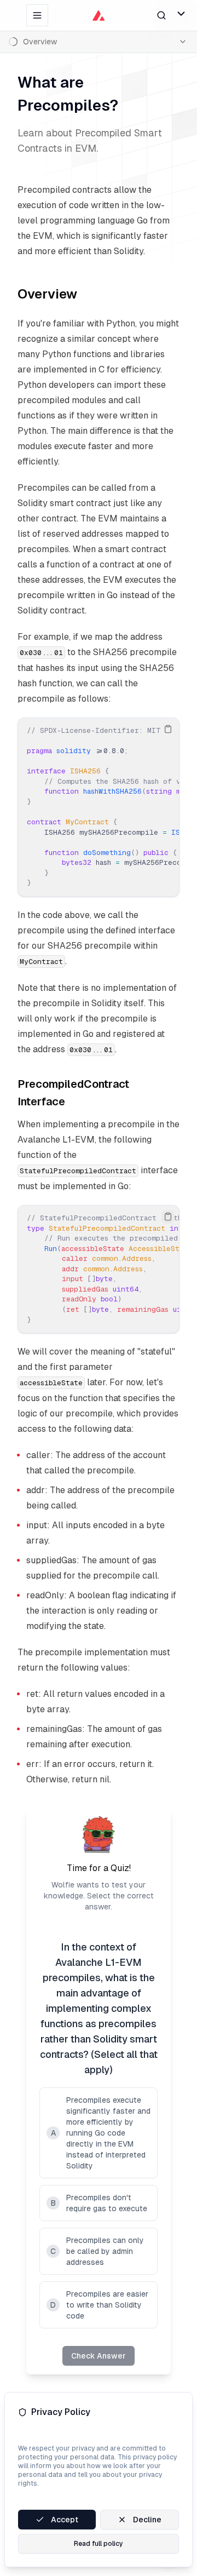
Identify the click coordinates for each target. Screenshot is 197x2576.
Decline (147, 2520)
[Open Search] (161, 15)
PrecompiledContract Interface (73, 1093)
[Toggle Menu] (181, 14)
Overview (47, 294)
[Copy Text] (168, 729)
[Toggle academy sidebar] (37, 15)
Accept (65, 2520)
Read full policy (99, 2544)
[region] (99, 807)
